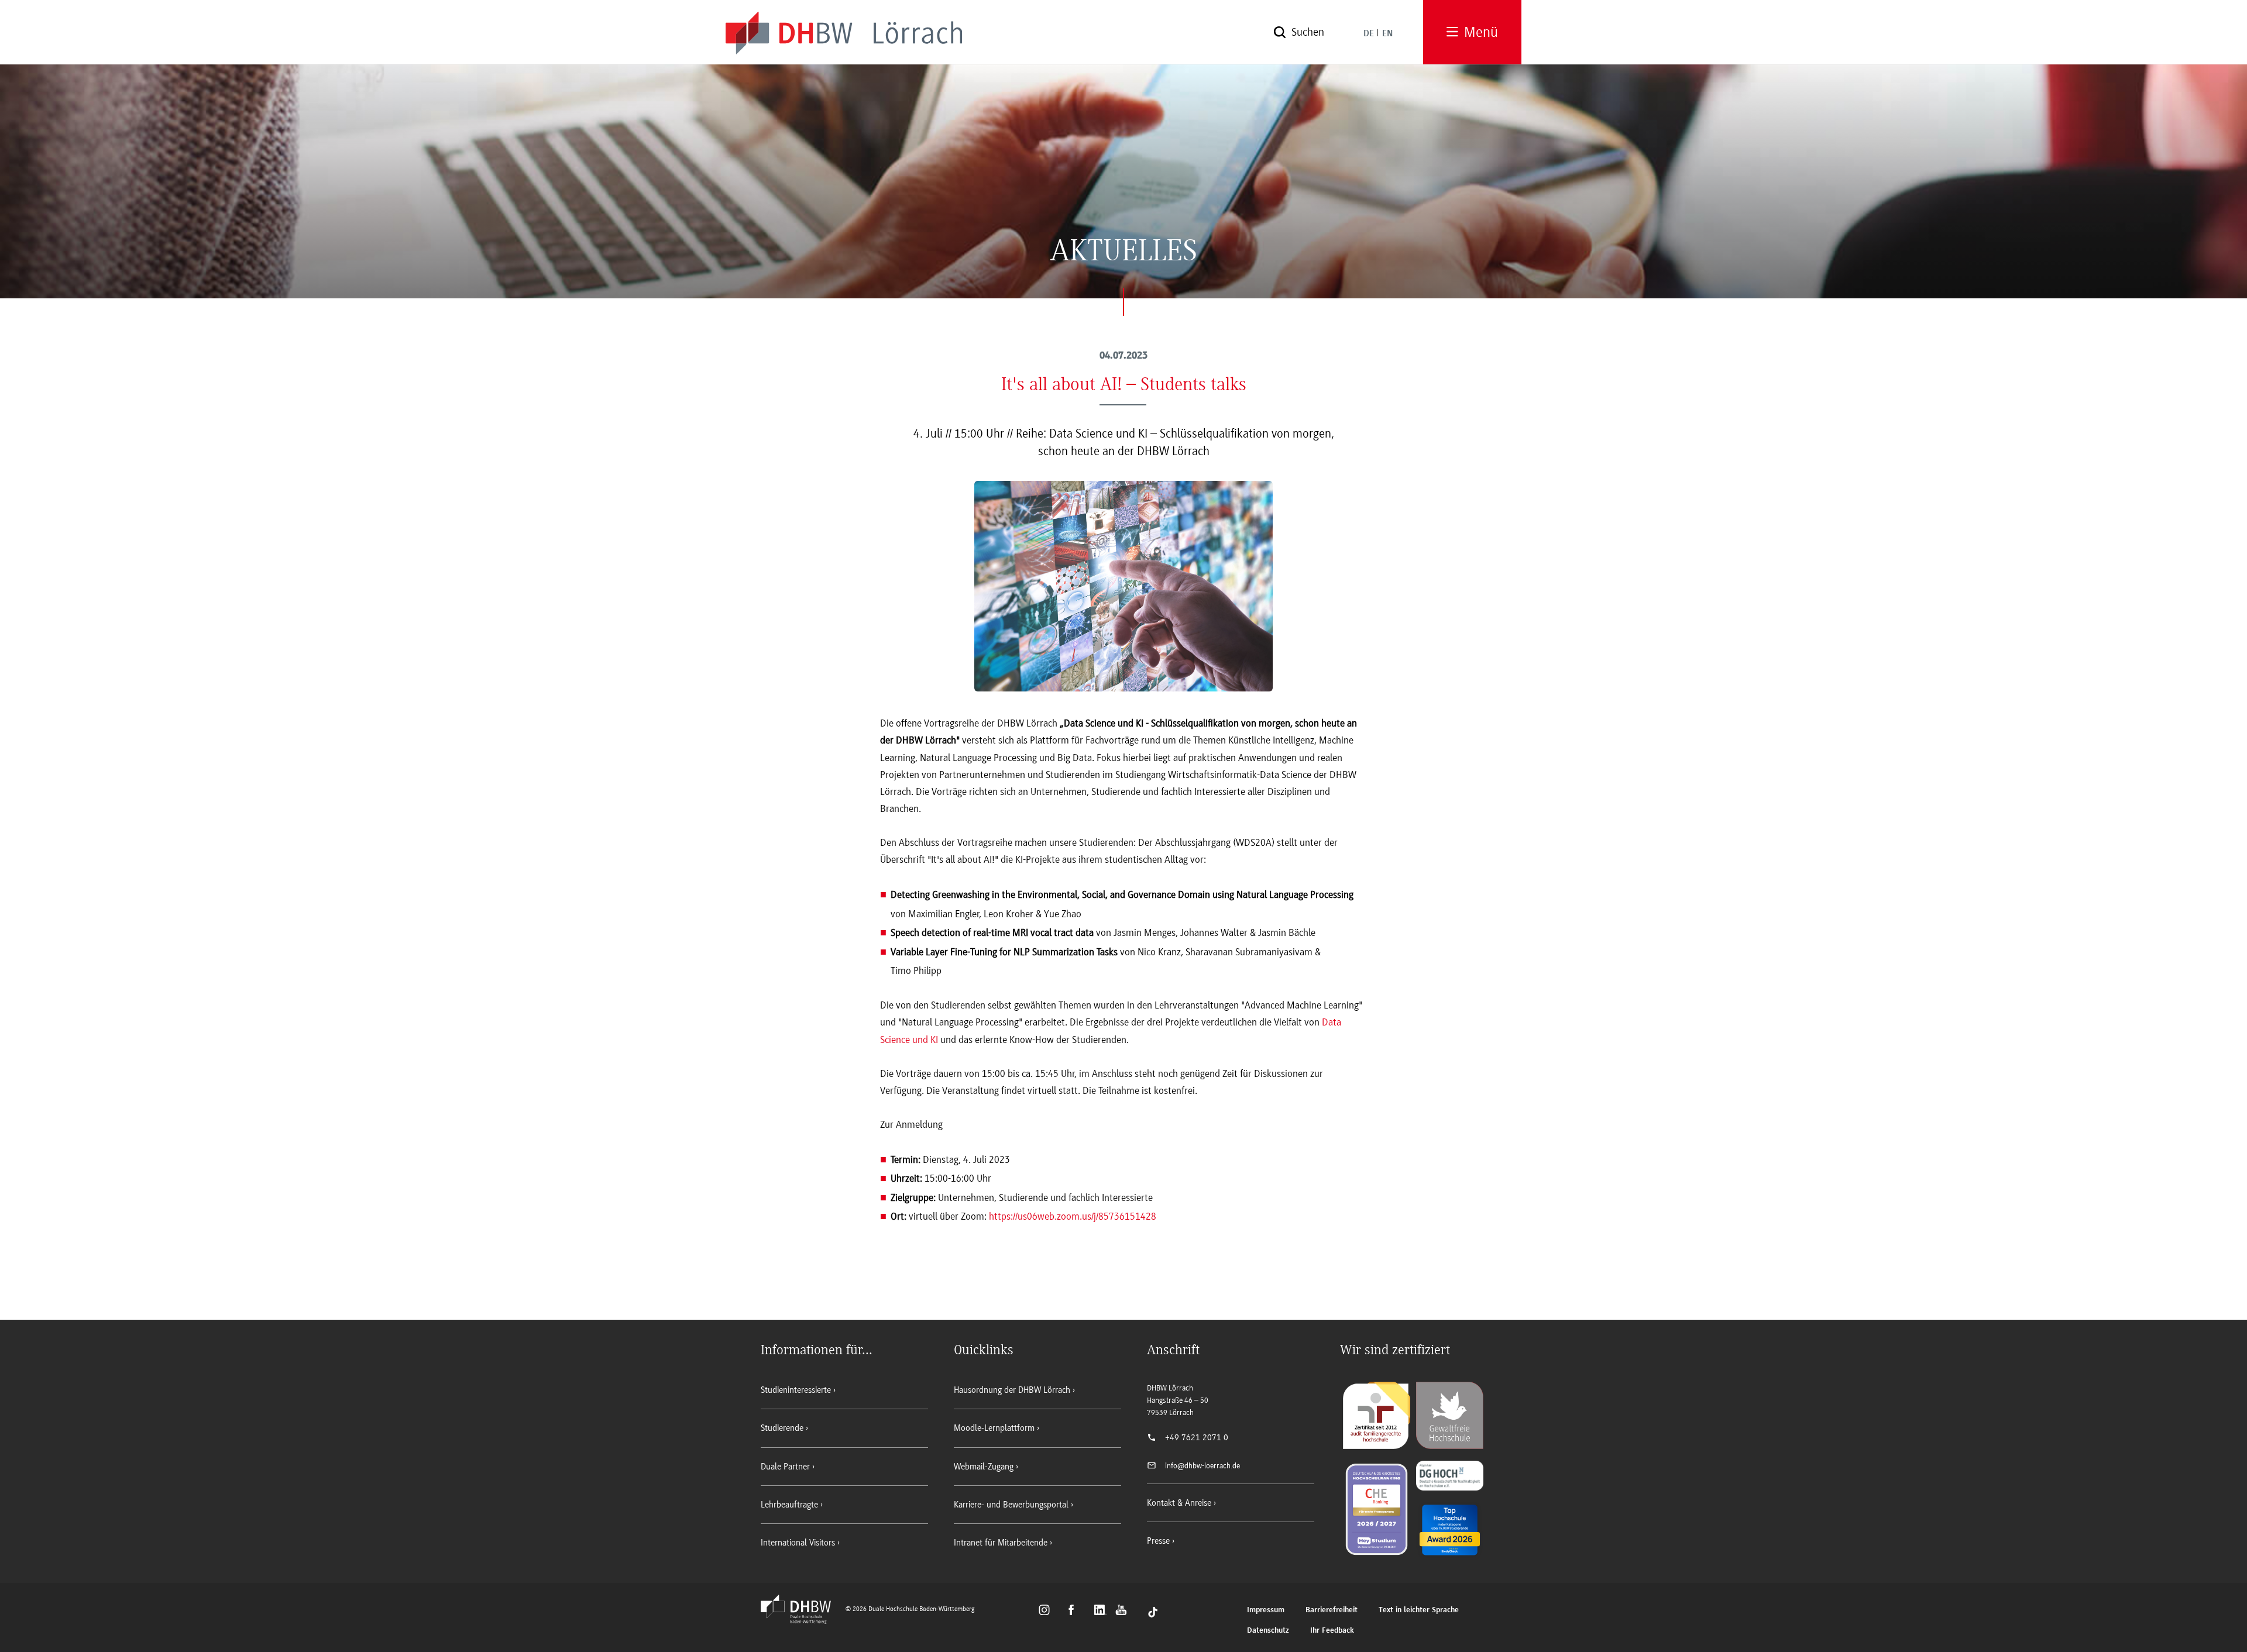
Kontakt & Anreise (1179, 1503)
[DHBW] (802, 1620)
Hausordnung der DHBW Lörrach (1012, 1390)
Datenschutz (1268, 1631)
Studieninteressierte (796, 1390)
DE (1369, 34)
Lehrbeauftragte (789, 1505)
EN (1387, 34)
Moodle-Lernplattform (994, 1428)
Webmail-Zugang (984, 1467)
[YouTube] (1124, 1612)
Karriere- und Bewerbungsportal (1011, 1505)
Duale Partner (785, 1467)
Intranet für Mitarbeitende (1001, 1543)
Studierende (782, 1428)
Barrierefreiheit (1332, 1610)
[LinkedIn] (1102, 1612)
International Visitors (798, 1543)
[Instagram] (1048, 1612)
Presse (1158, 1541)
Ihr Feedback (1332, 1631)
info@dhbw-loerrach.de (1202, 1466)
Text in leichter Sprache (1419, 1610)
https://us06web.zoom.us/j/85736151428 (1073, 1216)
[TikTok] (1153, 1612)
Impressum (1266, 1610)
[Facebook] (1076, 1612)
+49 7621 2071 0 (1197, 1437)
